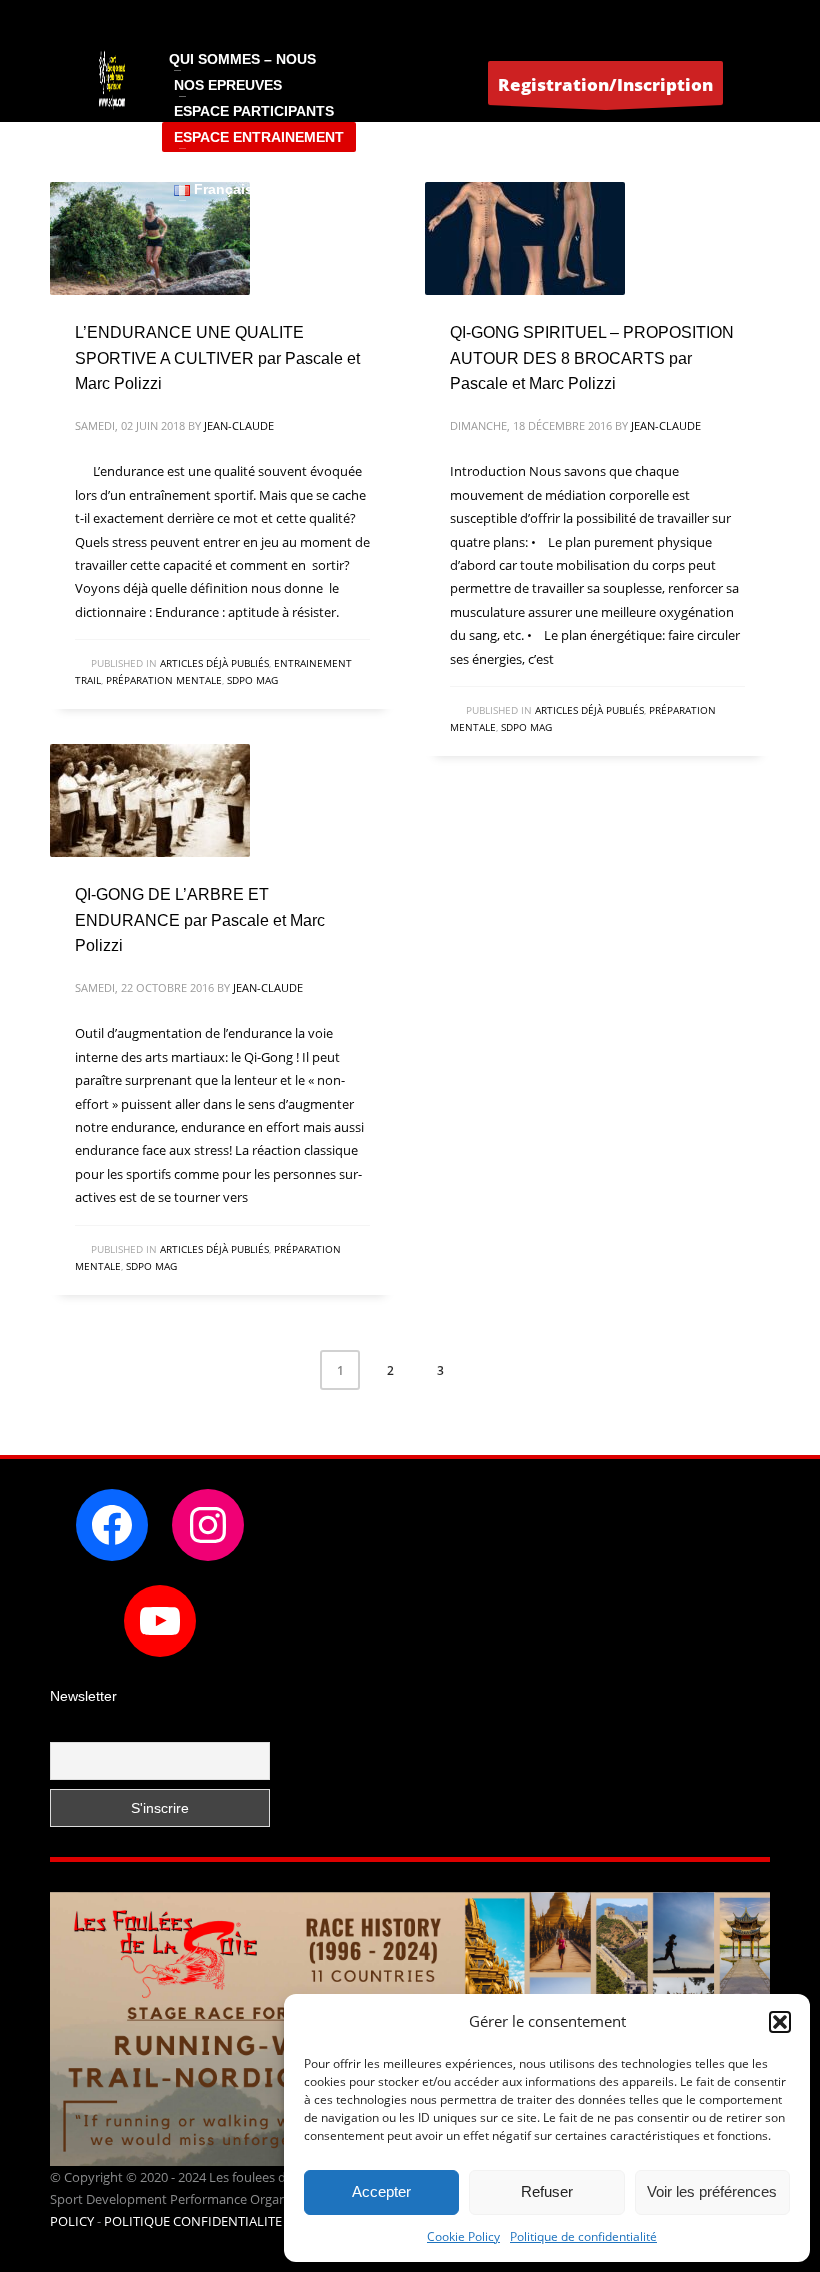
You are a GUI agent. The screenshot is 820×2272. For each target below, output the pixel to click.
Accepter (381, 2191)
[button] (780, 2022)
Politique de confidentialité (583, 2236)
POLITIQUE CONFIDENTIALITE (193, 2221)
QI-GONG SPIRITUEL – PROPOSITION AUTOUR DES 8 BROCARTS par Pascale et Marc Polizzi (592, 358)
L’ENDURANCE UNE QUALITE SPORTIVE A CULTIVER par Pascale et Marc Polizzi (217, 358)
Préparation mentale (164, 680)
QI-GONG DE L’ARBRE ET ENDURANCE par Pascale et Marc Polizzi (200, 920)
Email (68, 1728)
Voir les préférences (712, 2191)
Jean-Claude (239, 425)
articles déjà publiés (214, 663)
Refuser (547, 2191)
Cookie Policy (463, 2236)
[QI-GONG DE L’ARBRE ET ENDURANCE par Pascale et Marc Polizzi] (150, 801)
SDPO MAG (252, 680)
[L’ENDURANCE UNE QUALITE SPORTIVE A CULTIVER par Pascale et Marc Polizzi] (150, 239)
